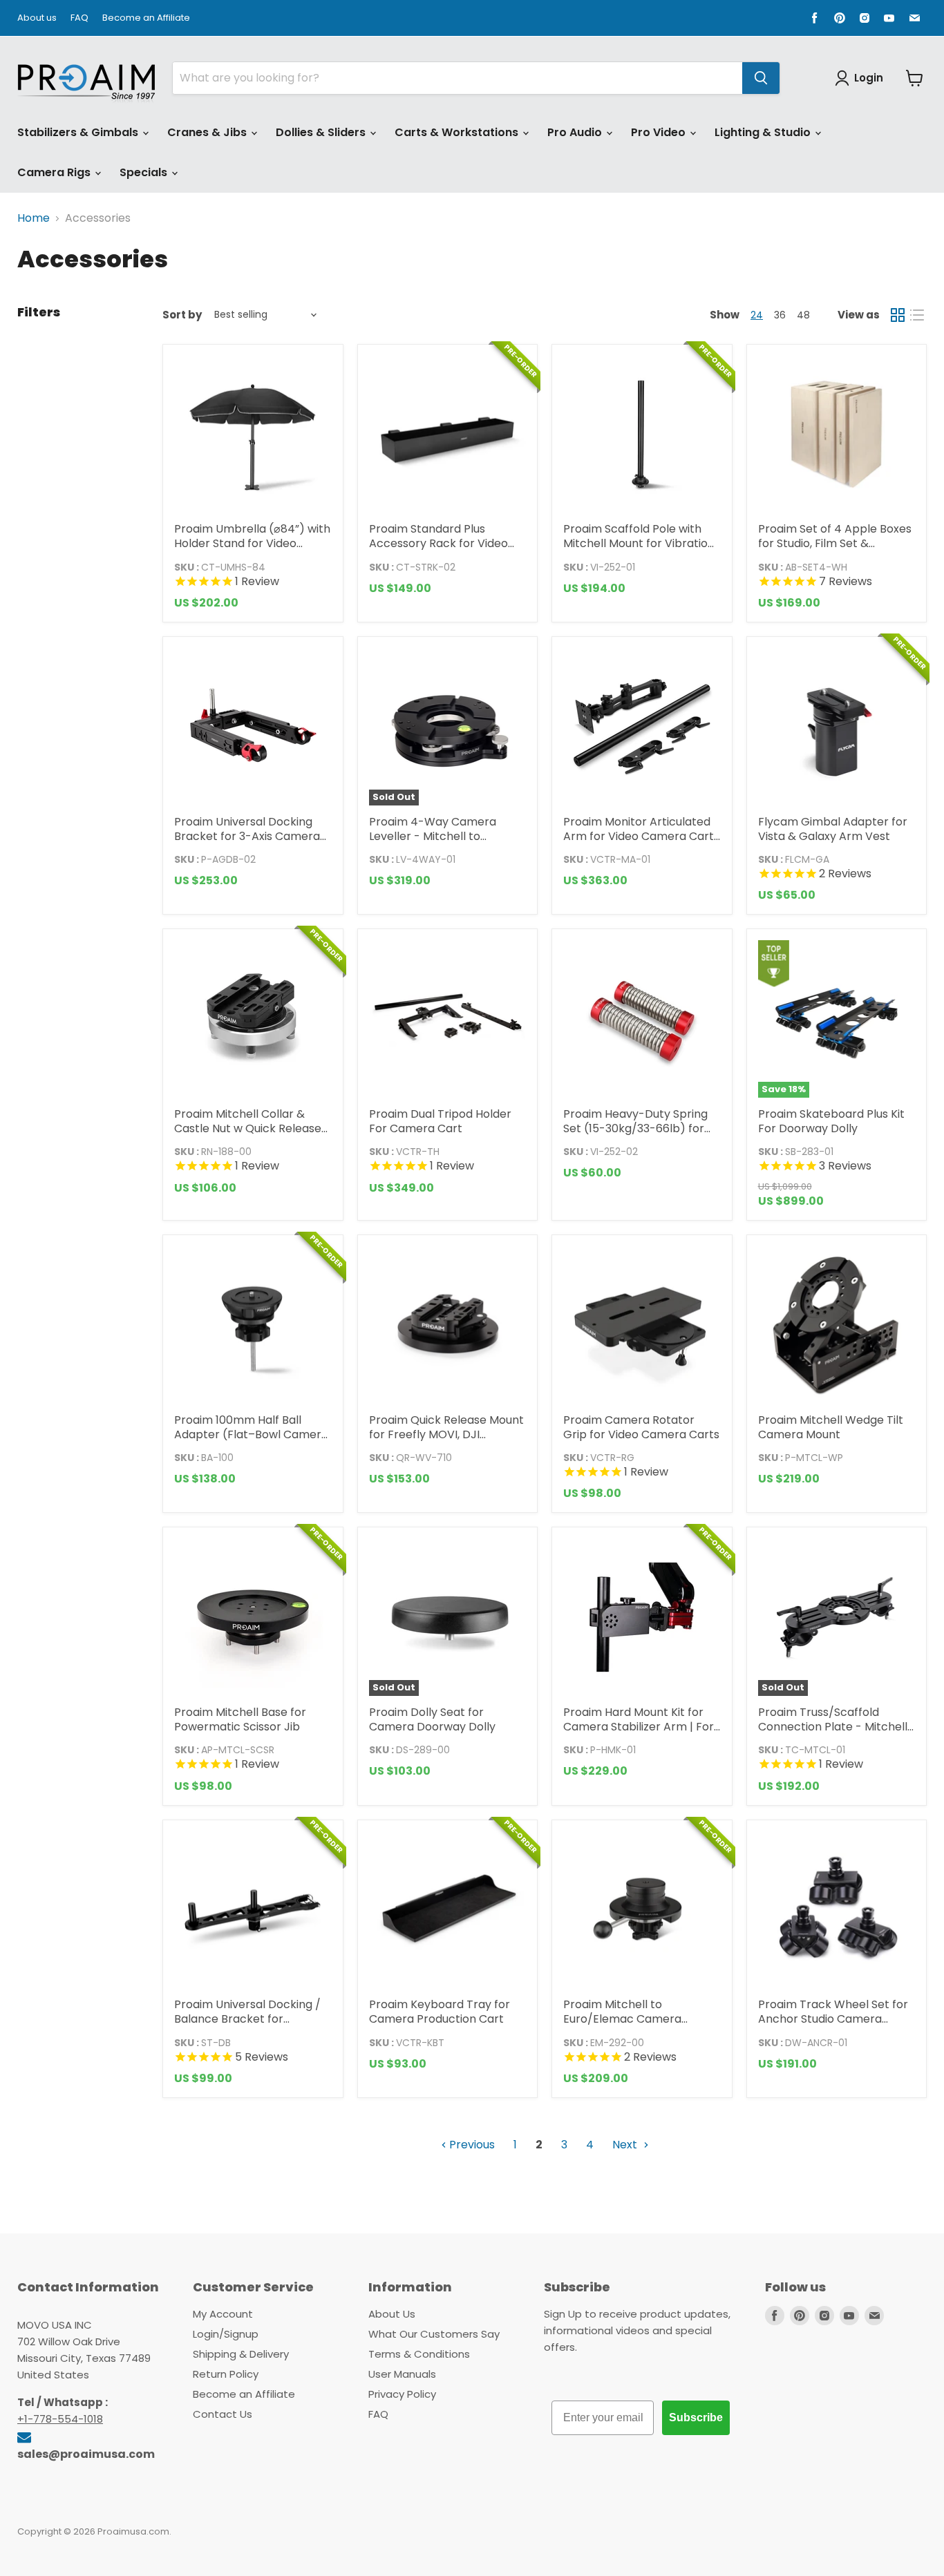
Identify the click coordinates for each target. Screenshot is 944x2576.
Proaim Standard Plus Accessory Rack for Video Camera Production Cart (438, 543)
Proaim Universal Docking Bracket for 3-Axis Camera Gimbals (247, 836)
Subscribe (696, 2417)
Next (626, 2145)
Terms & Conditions (419, 2354)
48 (803, 315)
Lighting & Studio (764, 132)
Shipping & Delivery (241, 2354)
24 (757, 315)
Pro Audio (576, 132)
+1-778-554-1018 (60, 2419)
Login (869, 78)
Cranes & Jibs (208, 132)
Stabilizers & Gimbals (79, 132)
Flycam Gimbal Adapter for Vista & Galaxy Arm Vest (833, 829)
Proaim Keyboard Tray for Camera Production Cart (440, 2012)
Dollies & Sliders (322, 132)
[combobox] (457, 78)
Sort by (182, 315)
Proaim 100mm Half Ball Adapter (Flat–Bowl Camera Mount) (251, 1434)
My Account (223, 2314)
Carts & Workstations (458, 132)
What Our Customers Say (434, 2334)
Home (34, 218)
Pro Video (660, 132)
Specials (145, 172)
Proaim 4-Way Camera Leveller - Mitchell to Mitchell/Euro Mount (433, 836)
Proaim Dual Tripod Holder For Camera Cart (440, 1121)
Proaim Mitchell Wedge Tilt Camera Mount (831, 1427)
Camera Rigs (55, 172)
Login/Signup (226, 2334)
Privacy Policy (402, 2394)
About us (37, 18)
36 (780, 315)
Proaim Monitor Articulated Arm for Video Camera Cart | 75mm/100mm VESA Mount (642, 836)
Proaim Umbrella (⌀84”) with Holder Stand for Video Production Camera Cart (252, 543)
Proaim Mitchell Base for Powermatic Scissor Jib (240, 1719)
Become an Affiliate (146, 18)
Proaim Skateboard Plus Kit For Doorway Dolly (831, 1121)
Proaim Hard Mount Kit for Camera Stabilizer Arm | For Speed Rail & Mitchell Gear (639, 1727)
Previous (471, 2145)
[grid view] (898, 315)
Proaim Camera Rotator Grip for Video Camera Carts (641, 1427)
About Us (392, 2314)
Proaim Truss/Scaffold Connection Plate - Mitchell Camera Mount (833, 1727)
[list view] (917, 315)
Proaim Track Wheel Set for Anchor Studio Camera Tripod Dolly (833, 2019)
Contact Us (223, 2414)
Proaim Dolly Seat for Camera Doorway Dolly (432, 1719)
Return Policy (226, 2374)
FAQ (79, 18)
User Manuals (402, 2374)
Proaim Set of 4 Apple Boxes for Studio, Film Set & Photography (835, 543)
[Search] (761, 78)
